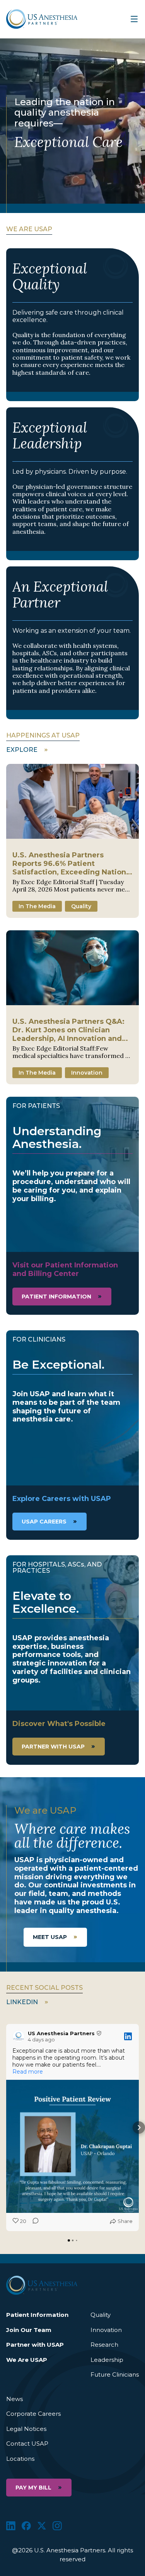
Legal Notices (26, 2429)
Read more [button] (28, 2072)
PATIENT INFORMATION (56, 1297)
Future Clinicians (115, 2374)
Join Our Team (29, 2330)
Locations (20, 2459)
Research (104, 2345)
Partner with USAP (53, 1747)
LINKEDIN (22, 2002)
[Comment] (33, 2221)
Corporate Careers (33, 2414)
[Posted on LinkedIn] (128, 2036)
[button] (6, 2128)
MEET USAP (50, 1937)
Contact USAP (27, 2444)
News (14, 2399)
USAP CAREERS (44, 1522)
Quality (101, 2315)
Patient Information (37, 2315)
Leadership (107, 2360)
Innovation (106, 2330)
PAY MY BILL (33, 2488)
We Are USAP (27, 2360)
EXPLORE (22, 750)
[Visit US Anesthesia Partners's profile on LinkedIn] (20, 2036)
